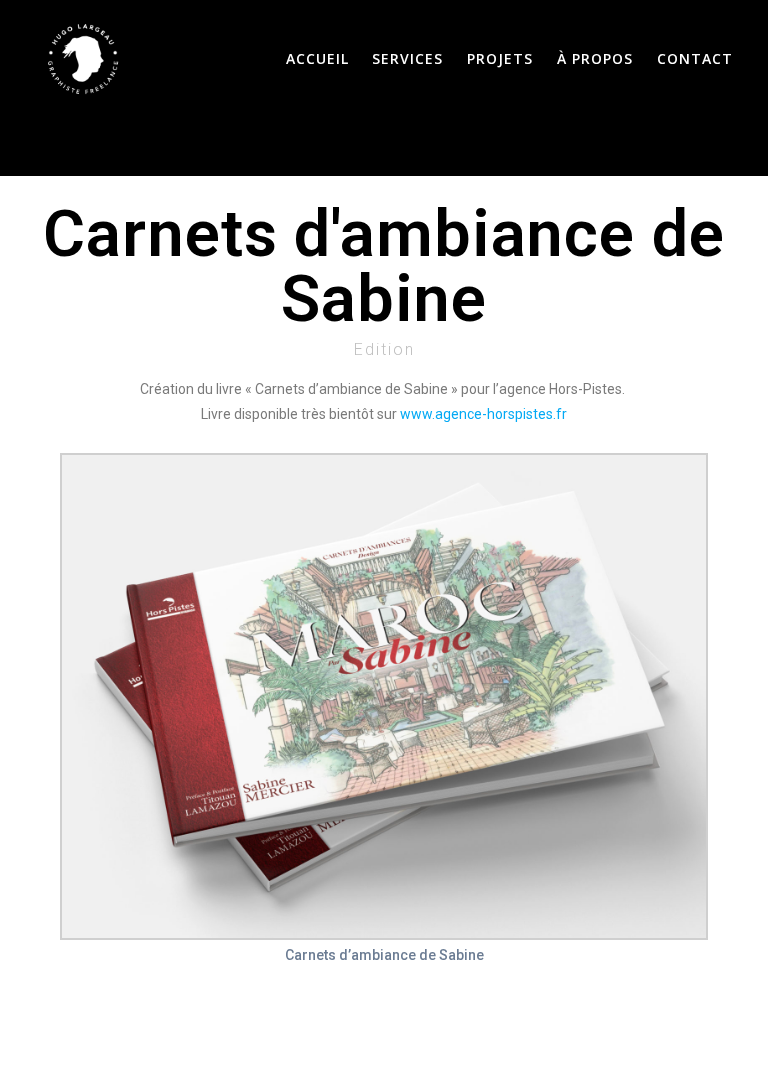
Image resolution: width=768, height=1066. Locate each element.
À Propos (595, 58)
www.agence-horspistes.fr (483, 414)
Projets (500, 58)
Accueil (317, 58)
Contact (695, 58)
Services (407, 58)
